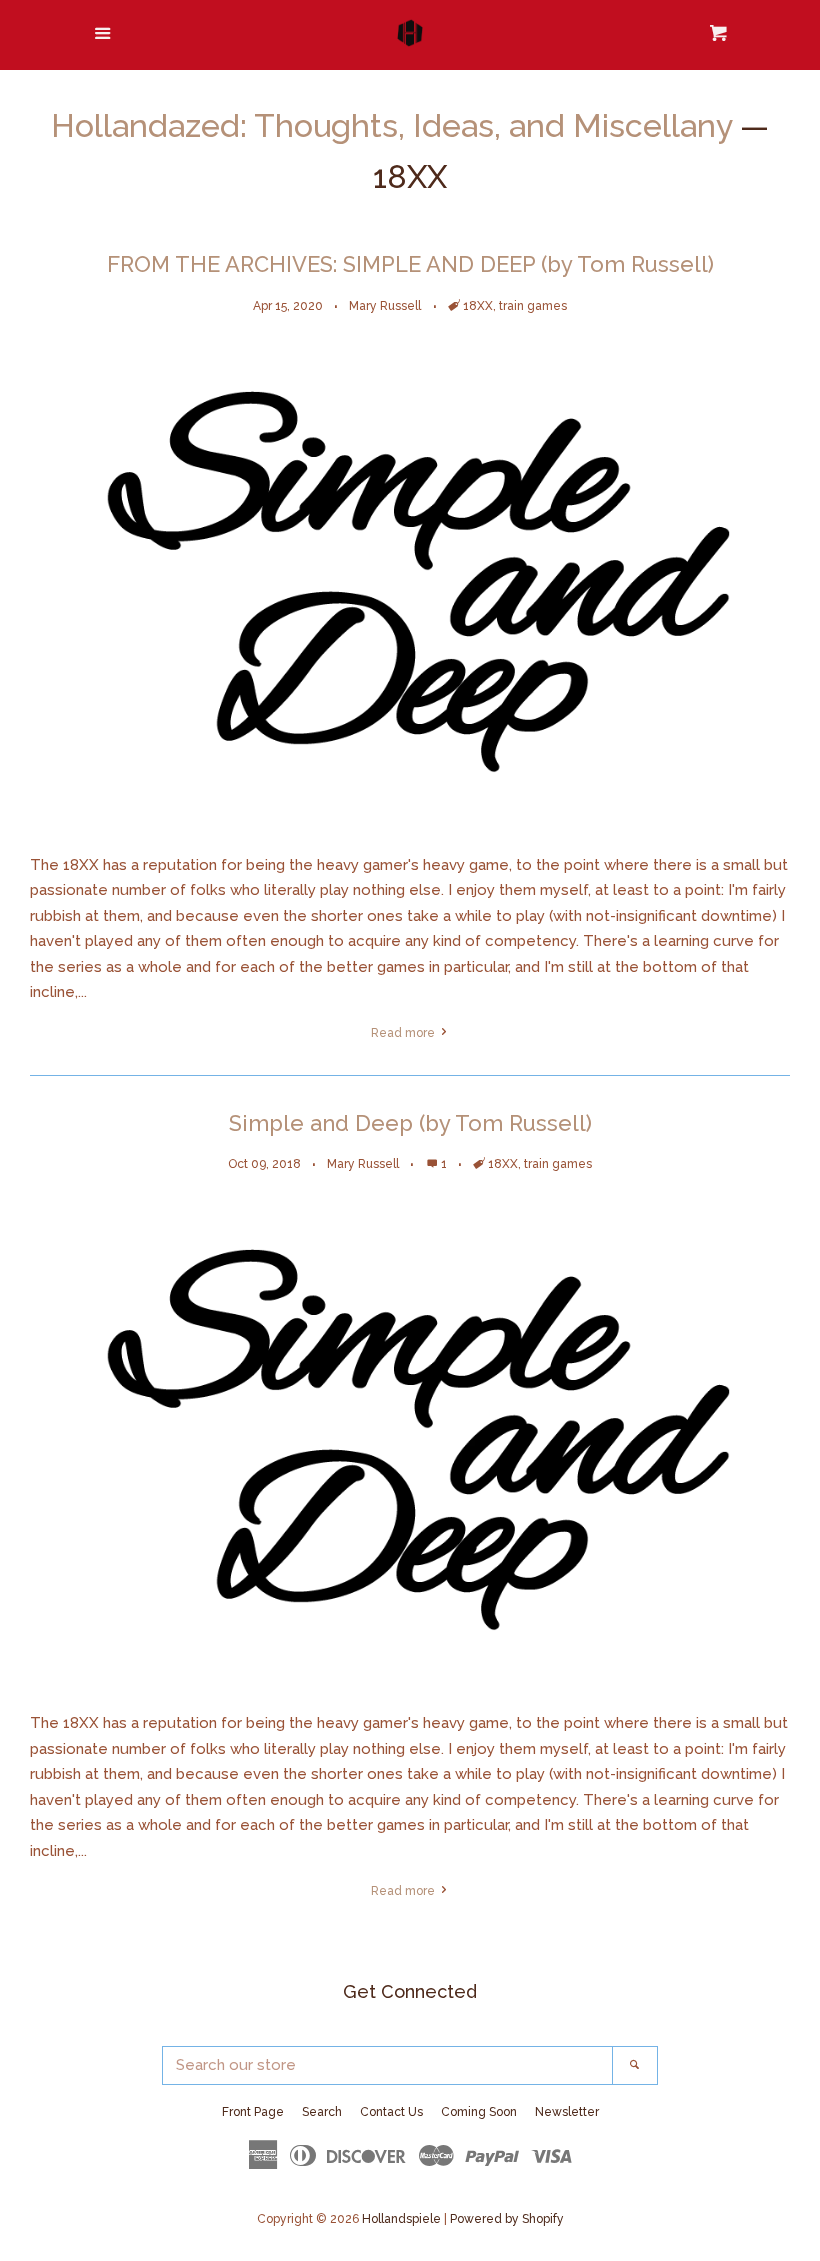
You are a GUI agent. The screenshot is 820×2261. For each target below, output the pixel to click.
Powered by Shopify (507, 2219)
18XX (478, 306)
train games (533, 306)
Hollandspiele (401, 2219)
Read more (404, 1033)
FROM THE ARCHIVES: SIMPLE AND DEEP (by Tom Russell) (410, 264)
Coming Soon (479, 2112)
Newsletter (567, 2112)
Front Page (253, 2112)
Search (322, 2112)
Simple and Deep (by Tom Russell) (410, 1123)
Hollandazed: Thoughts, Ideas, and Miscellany (391, 125)
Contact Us (391, 2112)
